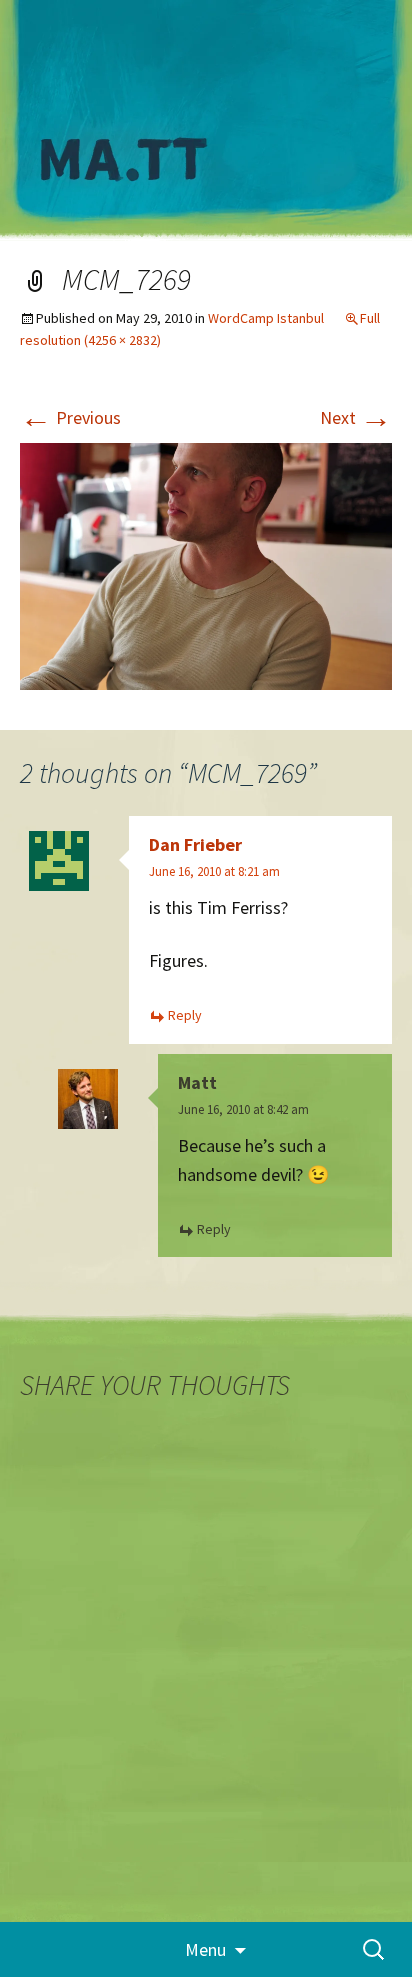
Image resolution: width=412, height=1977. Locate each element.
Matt (197, 1082)
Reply (185, 1015)
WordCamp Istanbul (266, 318)
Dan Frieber (195, 844)
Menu (205, 1949)
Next (356, 417)
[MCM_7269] (206, 564)
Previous (70, 417)
